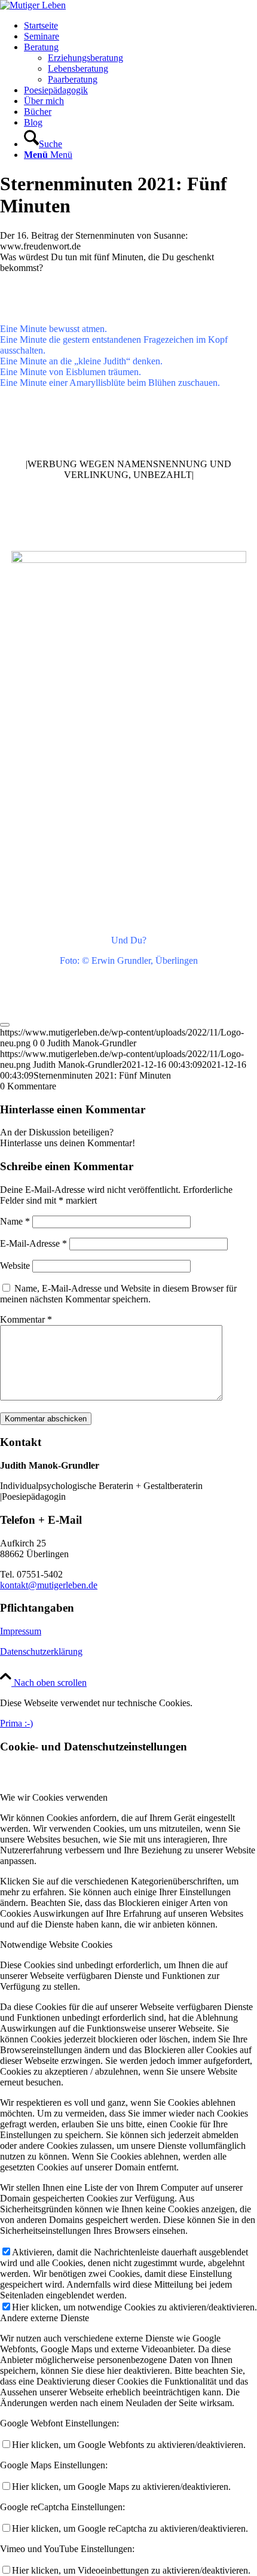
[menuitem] (140, 26)
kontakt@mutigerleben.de (49, 1585)
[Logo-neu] (33, 5)
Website (15, 1266)
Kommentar (26, 1319)
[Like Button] (5, 1025)
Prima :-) (16, 1723)
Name (15, 1221)
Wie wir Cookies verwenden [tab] (54, 1797)
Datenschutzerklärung (41, 1651)
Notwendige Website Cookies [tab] (56, 1945)
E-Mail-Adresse (33, 1243)
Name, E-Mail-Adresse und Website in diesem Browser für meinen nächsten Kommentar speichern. (118, 1294)
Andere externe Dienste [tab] (45, 2318)
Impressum (21, 1631)
